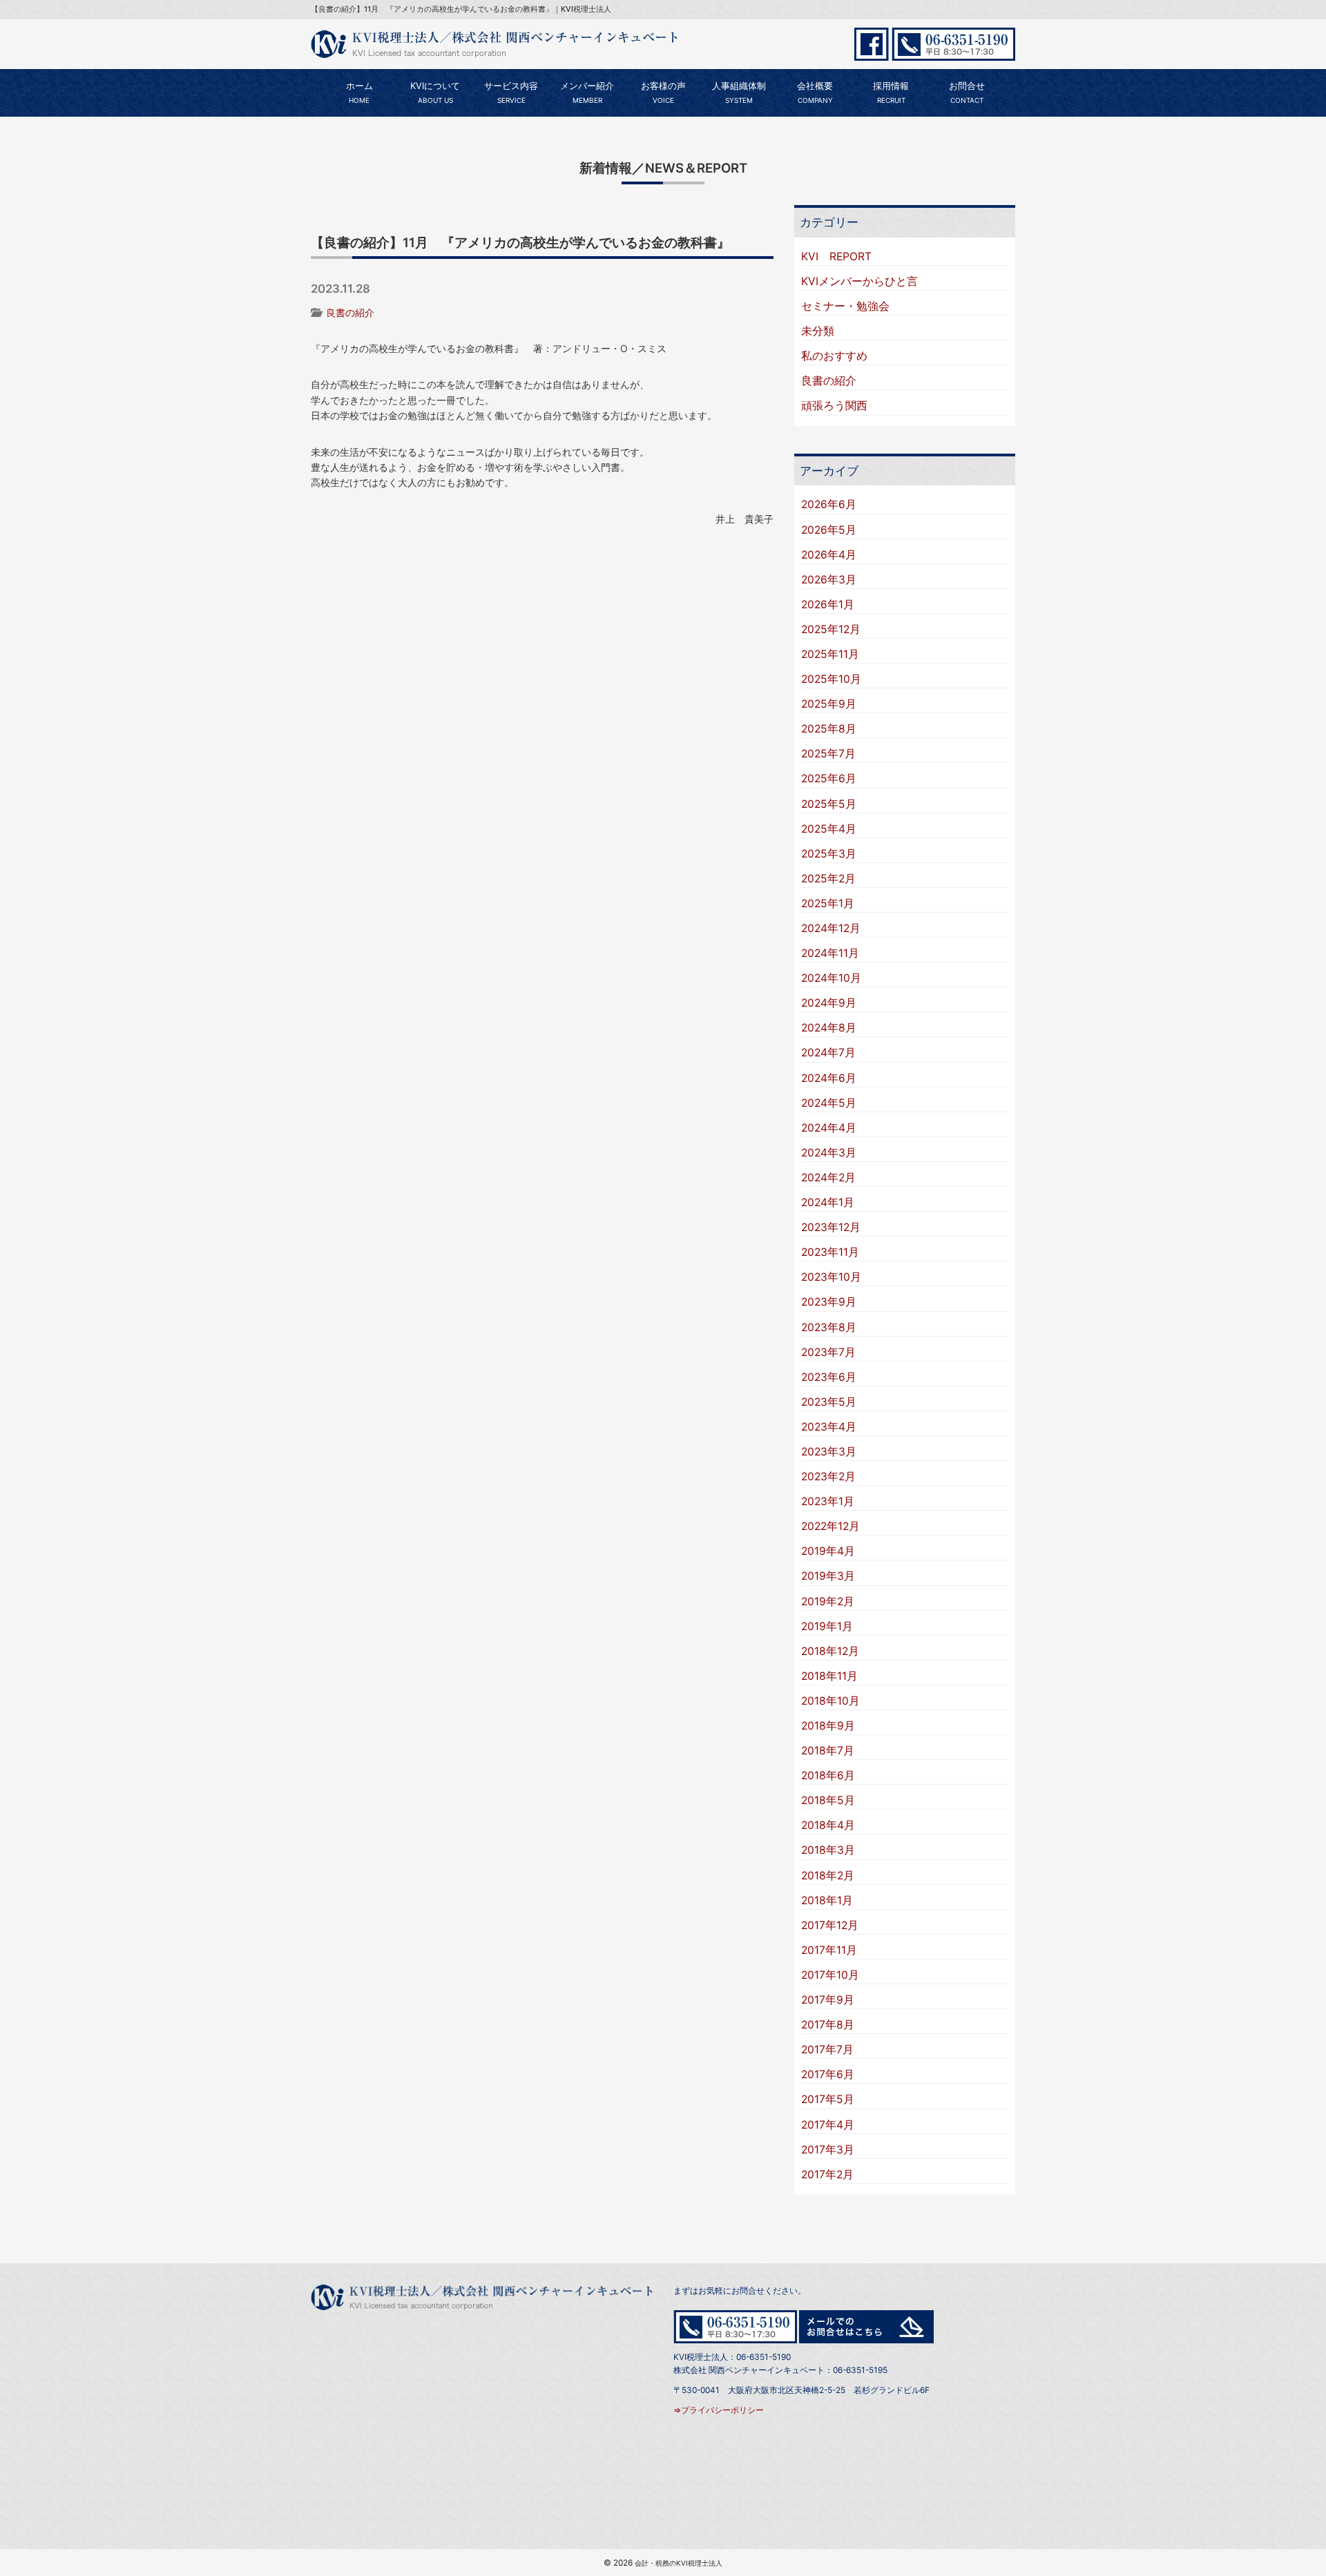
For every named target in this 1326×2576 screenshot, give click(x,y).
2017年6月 (828, 2074)
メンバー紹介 (587, 93)
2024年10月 (831, 978)
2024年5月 (829, 1103)
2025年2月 (828, 879)
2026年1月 (828, 604)
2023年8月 (829, 1327)
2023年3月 (829, 1452)
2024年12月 (831, 928)
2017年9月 (828, 2000)
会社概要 (815, 93)
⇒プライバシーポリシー (719, 2410)
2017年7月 (827, 2050)
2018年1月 (827, 1900)
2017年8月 (828, 2025)
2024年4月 (829, 1128)
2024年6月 (829, 1078)
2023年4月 (829, 1427)
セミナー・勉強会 (845, 306)
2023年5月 (829, 1402)
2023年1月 (828, 1501)
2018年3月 (828, 1850)
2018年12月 (830, 1651)
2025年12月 (831, 629)
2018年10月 (830, 1701)
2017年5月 (828, 2099)
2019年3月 (828, 1576)
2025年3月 (829, 854)
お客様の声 (663, 93)
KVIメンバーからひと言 (859, 281)
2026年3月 (829, 580)
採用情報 (891, 93)
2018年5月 (828, 1800)
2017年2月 (827, 2175)
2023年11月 (830, 1252)
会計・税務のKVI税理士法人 (679, 2563)
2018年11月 (829, 1676)
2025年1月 (828, 903)
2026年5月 (829, 530)
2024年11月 (830, 953)
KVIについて (435, 93)
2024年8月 (829, 1028)
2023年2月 (828, 1476)
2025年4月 (829, 829)
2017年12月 (830, 1925)
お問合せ (967, 93)
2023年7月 (828, 1352)
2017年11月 (829, 1950)
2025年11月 (830, 654)
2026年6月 (829, 504)
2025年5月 (829, 804)
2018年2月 (828, 1876)
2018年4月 (828, 1825)
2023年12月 (831, 1227)
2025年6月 (829, 778)
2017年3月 (828, 2150)
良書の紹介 (350, 312)
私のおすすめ (834, 356)
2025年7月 (828, 754)
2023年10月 (831, 1277)
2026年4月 (829, 555)
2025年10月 (831, 679)
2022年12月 (830, 1526)
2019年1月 (827, 1626)
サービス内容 (511, 93)
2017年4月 (828, 2125)
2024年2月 (828, 1178)
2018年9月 (828, 1726)
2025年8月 (829, 729)
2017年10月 (830, 1975)
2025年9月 (829, 704)
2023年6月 (829, 1377)
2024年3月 (829, 1153)
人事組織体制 (739, 93)
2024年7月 (828, 1053)
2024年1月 (828, 1202)
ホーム (359, 93)
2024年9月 (829, 1003)
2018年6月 (828, 1775)
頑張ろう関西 (834, 406)
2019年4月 (828, 1551)
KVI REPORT (836, 256)
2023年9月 (829, 1302)
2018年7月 (828, 1751)
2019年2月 (828, 1601)
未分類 (818, 331)
